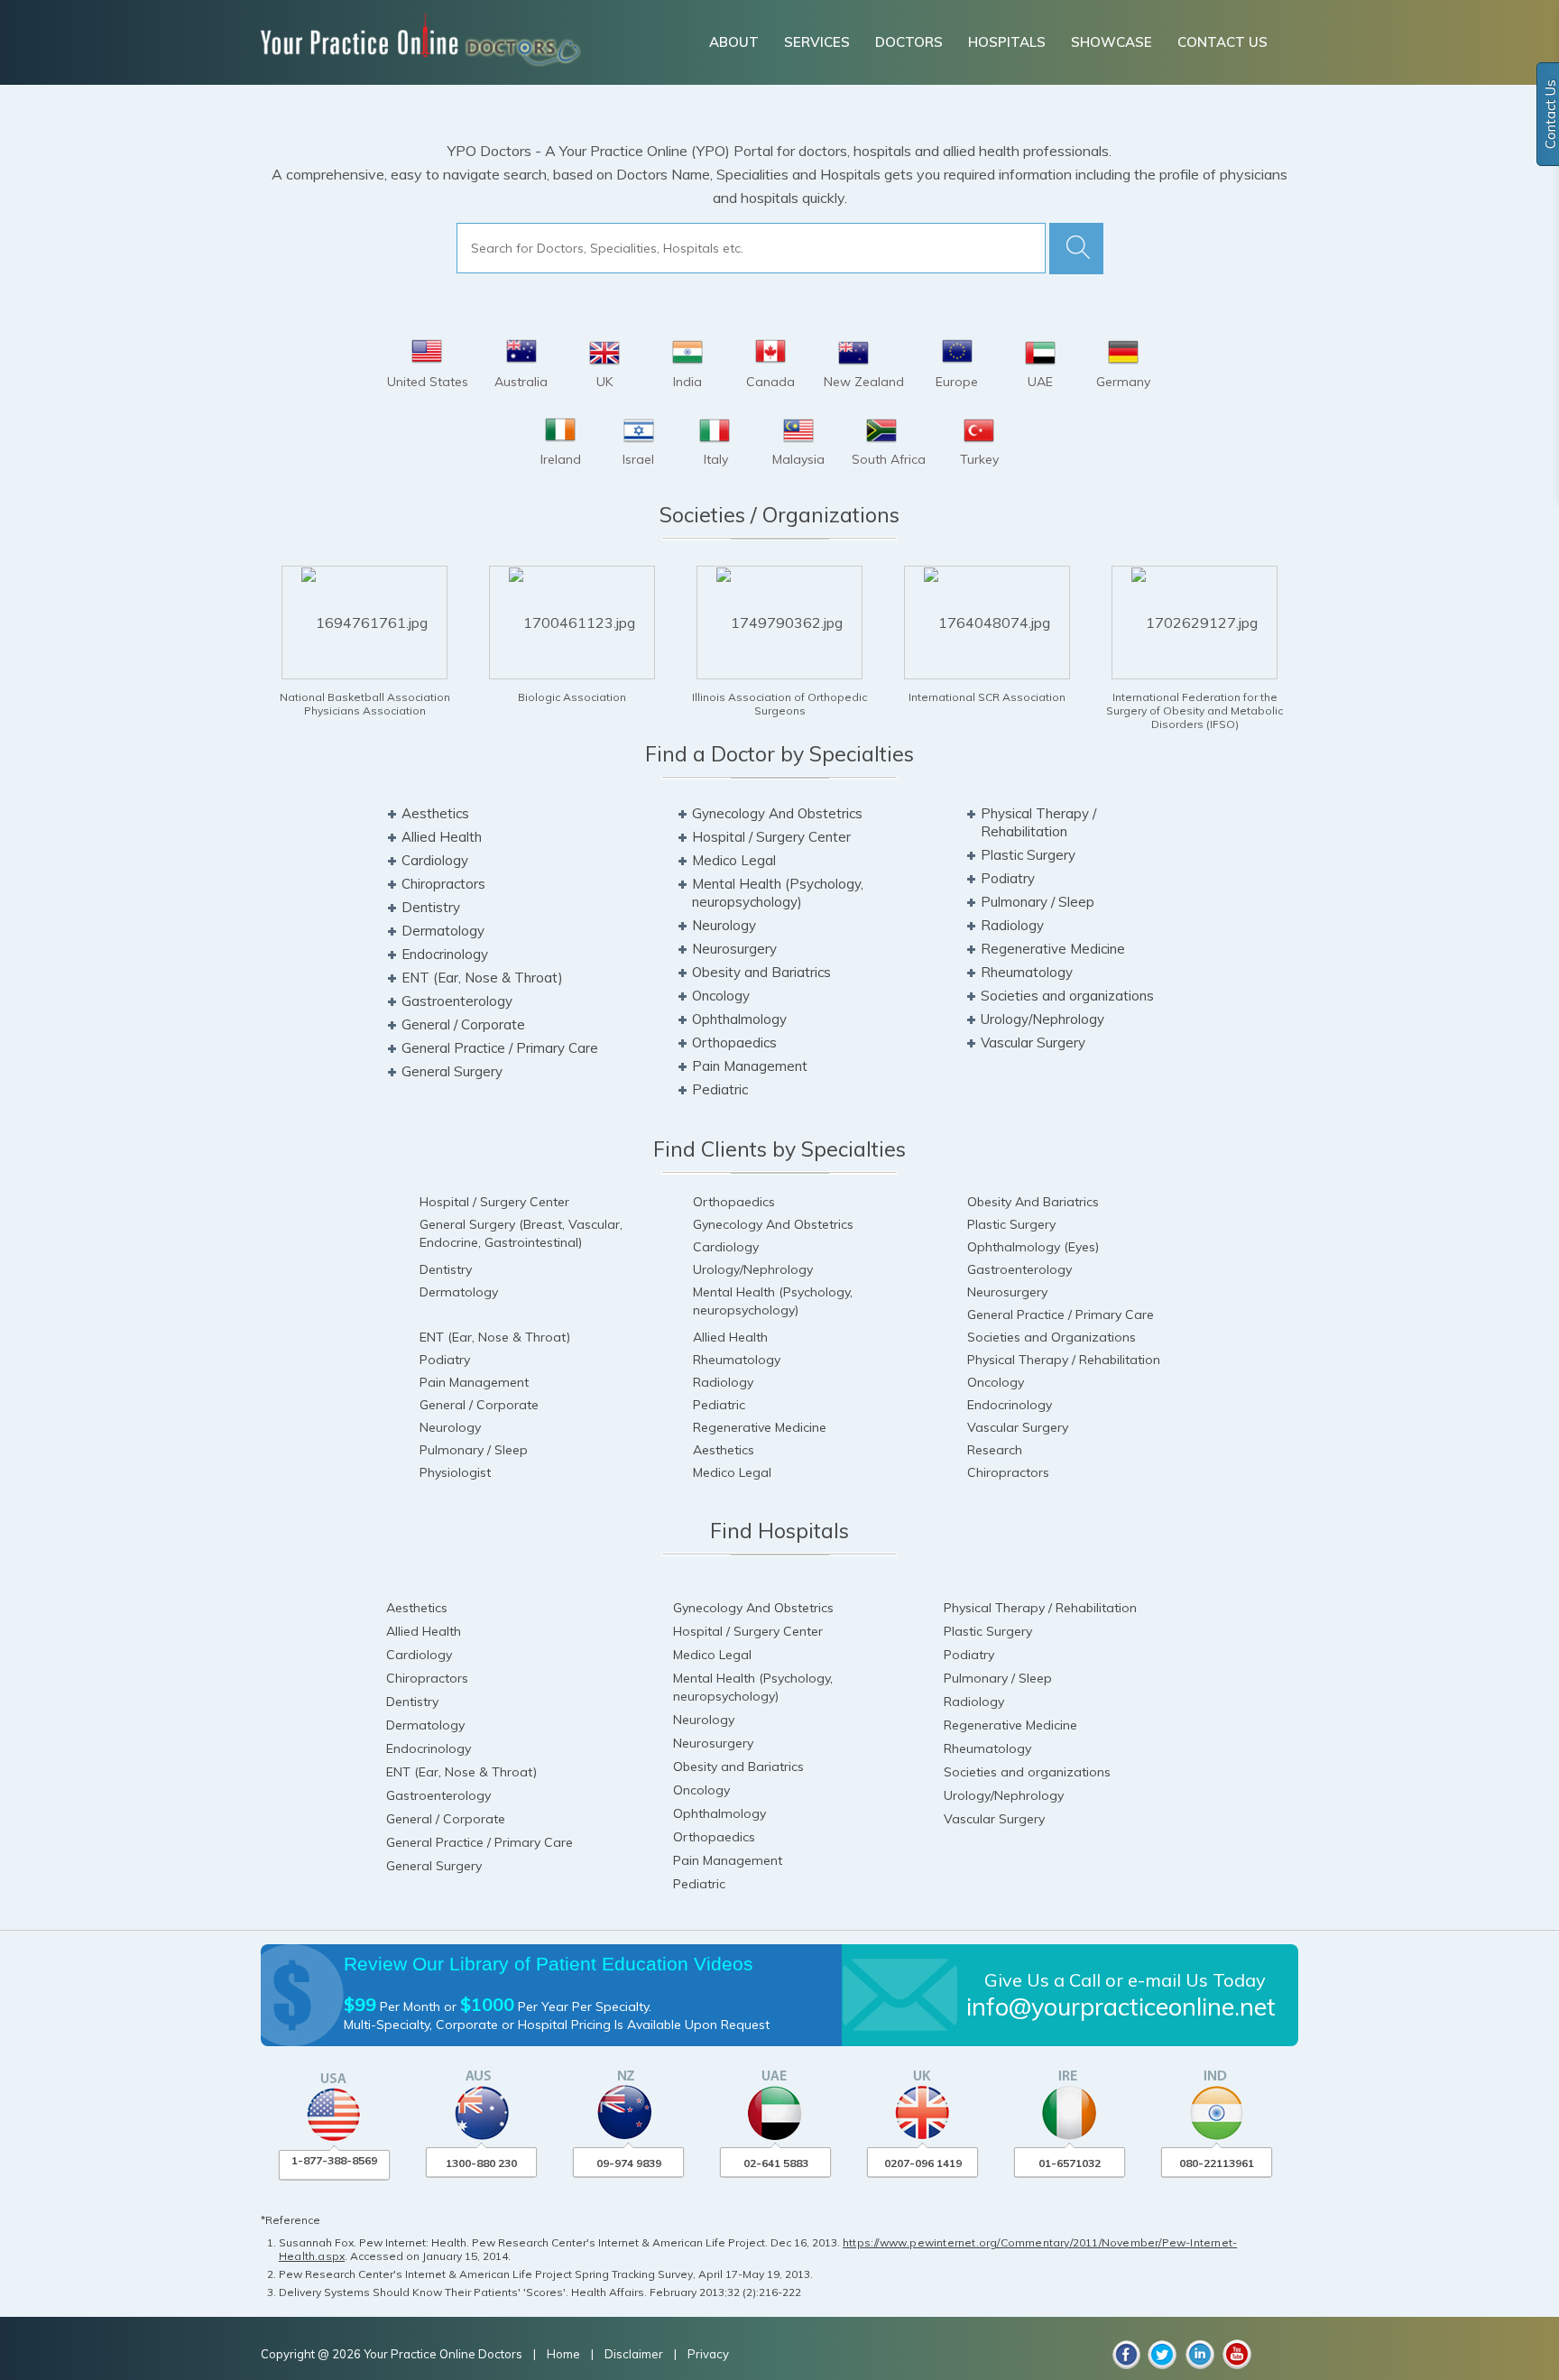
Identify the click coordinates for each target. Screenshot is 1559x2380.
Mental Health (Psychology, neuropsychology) (778, 893)
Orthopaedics (734, 1042)
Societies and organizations (1067, 996)
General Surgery (452, 1071)
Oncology (721, 996)
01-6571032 (1070, 2163)
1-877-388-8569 (334, 2160)
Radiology (1012, 925)
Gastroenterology (457, 1001)
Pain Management (750, 1066)
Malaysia (798, 459)
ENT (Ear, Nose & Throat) (482, 978)
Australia (521, 382)
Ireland (561, 459)
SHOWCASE (1112, 42)
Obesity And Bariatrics (1033, 1202)
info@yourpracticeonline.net (1121, 2006)
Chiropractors (443, 884)
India (687, 382)
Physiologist (455, 1472)
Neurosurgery (734, 949)
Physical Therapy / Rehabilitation (1038, 822)
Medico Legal (734, 860)
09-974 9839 (629, 2163)
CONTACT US (1222, 42)
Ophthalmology (739, 1019)
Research (995, 1450)
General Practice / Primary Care (500, 1048)
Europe (957, 382)
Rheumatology (1027, 972)
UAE (1040, 382)
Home (565, 2354)
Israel (638, 459)
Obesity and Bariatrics (761, 972)
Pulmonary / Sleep (1038, 902)
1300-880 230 (481, 2163)
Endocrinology (445, 954)
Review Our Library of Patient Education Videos (549, 1964)
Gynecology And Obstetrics (777, 813)
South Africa (889, 459)
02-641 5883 (776, 2163)
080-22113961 (1217, 2163)
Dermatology (443, 931)
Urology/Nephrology (1042, 1019)
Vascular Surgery (1033, 1042)
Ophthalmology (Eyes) (1033, 1247)
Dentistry (431, 907)
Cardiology (435, 860)
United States (428, 382)
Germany (1123, 382)
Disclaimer (634, 2354)
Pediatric (720, 1089)
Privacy (708, 2354)
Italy (716, 459)
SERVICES (817, 42)
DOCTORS (909, 42)
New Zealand (864, 382)
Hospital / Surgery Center (771, 837)
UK (604, 382)
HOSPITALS (1007, 42)
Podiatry (1008, 878)
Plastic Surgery (1028, 855)
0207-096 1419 (923, 2163)
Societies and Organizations (1052, 1337)
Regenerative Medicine (1053, 949)
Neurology (724, 925)
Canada (770, 382)
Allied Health (442, 837)
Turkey (979, 459)
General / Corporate (463, 1024)
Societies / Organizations (779, 515)
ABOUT (734, 42)
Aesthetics (435, 813)
